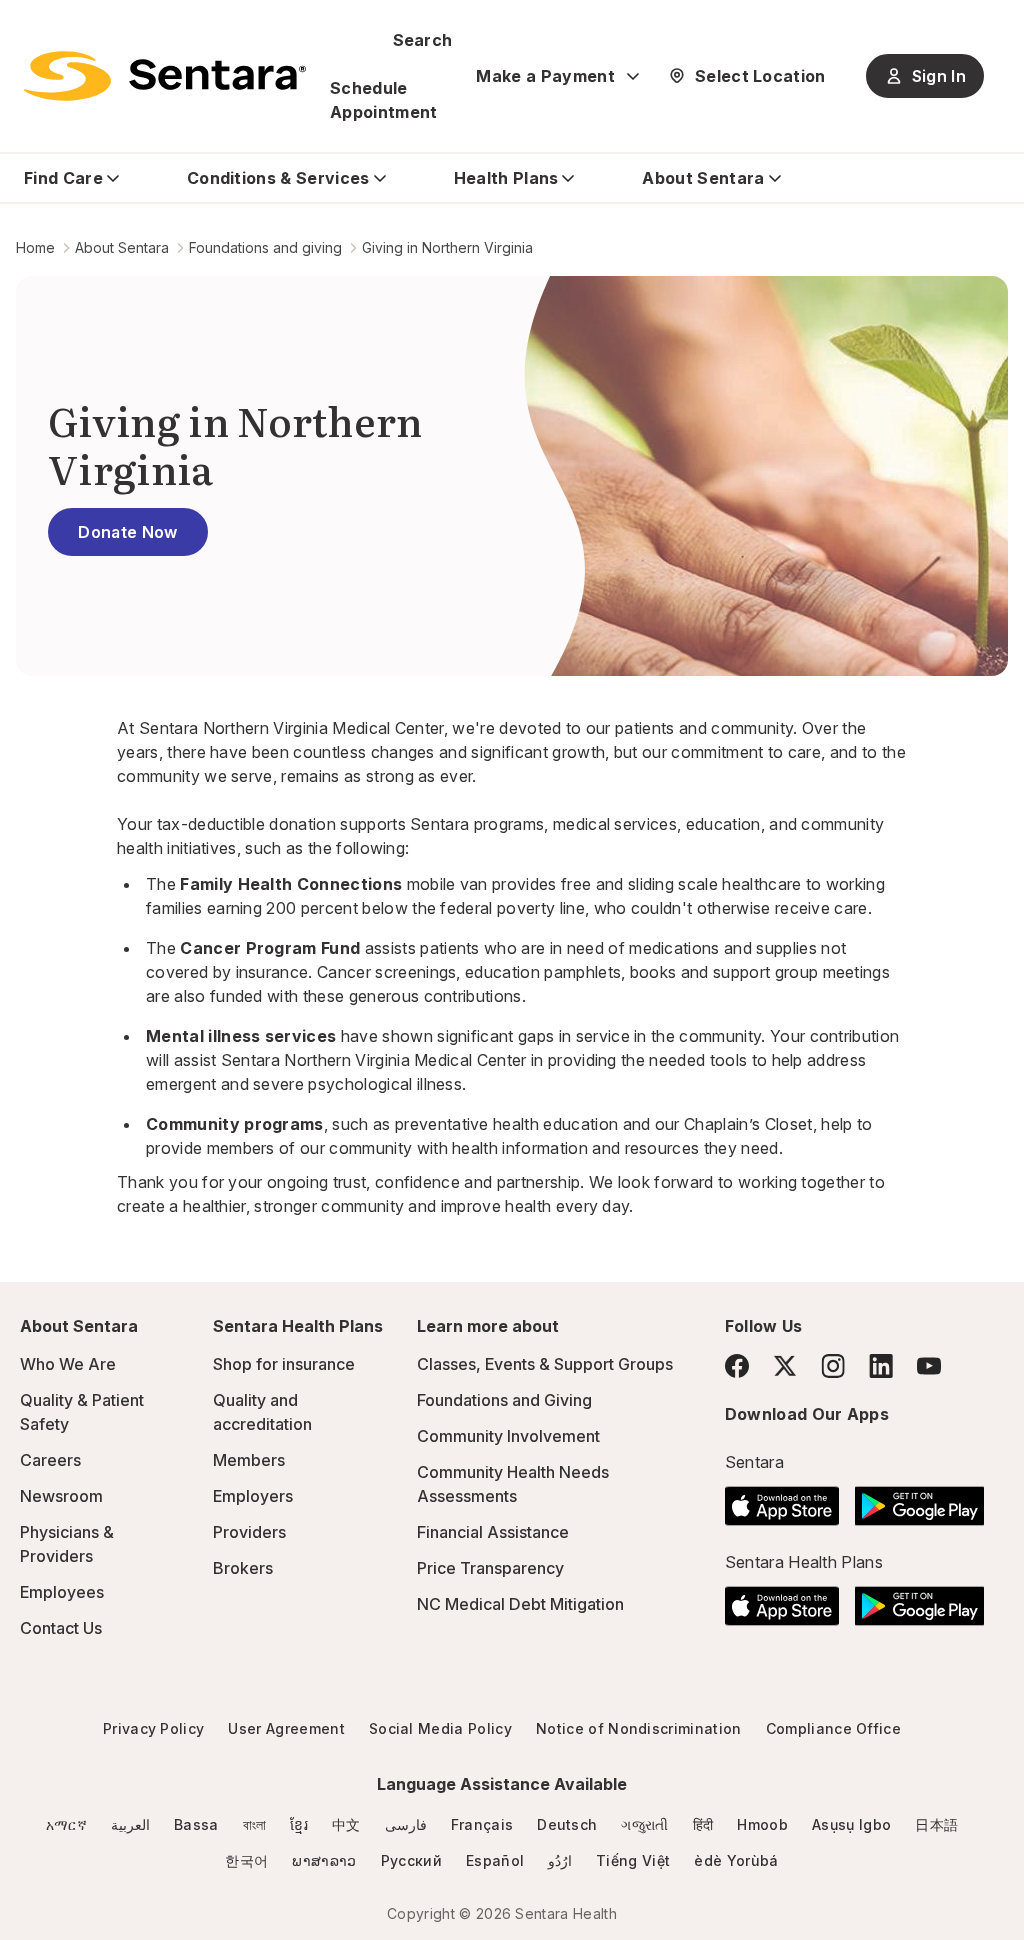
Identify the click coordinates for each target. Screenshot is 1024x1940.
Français (482, 1824)
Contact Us (61, 1628)
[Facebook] (737, 1366)
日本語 (936, 1824)
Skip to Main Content (30, 28)
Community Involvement (508, 1436)
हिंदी (703, 1824)
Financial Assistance (493, 1532)
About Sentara (122, 247)
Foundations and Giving (504, 1400)
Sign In (939, 76)
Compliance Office (833, 1728)
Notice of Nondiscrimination (639, 1728)
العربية (130, 1824)
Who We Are (68, 1364)
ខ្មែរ (299, 1824)
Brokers (243, 1568)
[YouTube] (929, 1366)
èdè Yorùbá (736, 1860)
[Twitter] (785, 1366)
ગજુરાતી (644, 1824)
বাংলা (255, 1824)
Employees (62, 1592)
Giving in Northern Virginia (447, 247)
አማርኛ (66, 1824)
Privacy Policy (153, 1728)
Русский (411, 1860)
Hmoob (762, 1824)
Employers (253, 1496)
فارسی (406, 1824)
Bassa (196, 1824)
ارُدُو (560, 1860)
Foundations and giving (265, 247)
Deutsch (567, 1824)
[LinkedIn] (881, 1365)
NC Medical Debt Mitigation (520, 1604)
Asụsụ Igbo (851, 1824)
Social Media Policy (440, 1728)
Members (249, 1460)
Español (495, 1860)
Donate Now (127, 532)
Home (35, 247)
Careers (50, 1460)
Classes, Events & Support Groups (545, 1364)
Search (423, 40)
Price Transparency (490, 1568)
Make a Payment (545, 76)
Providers (249, 1532)
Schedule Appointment (384, 100)
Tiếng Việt (633, 1860)
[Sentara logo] (165, 76)
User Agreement (286, 1728)
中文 (346, 1824)
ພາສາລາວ (324, 1860)
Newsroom (61, 1496)
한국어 (246, 1860)
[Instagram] (833, 1365)
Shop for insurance (284, 1364)
